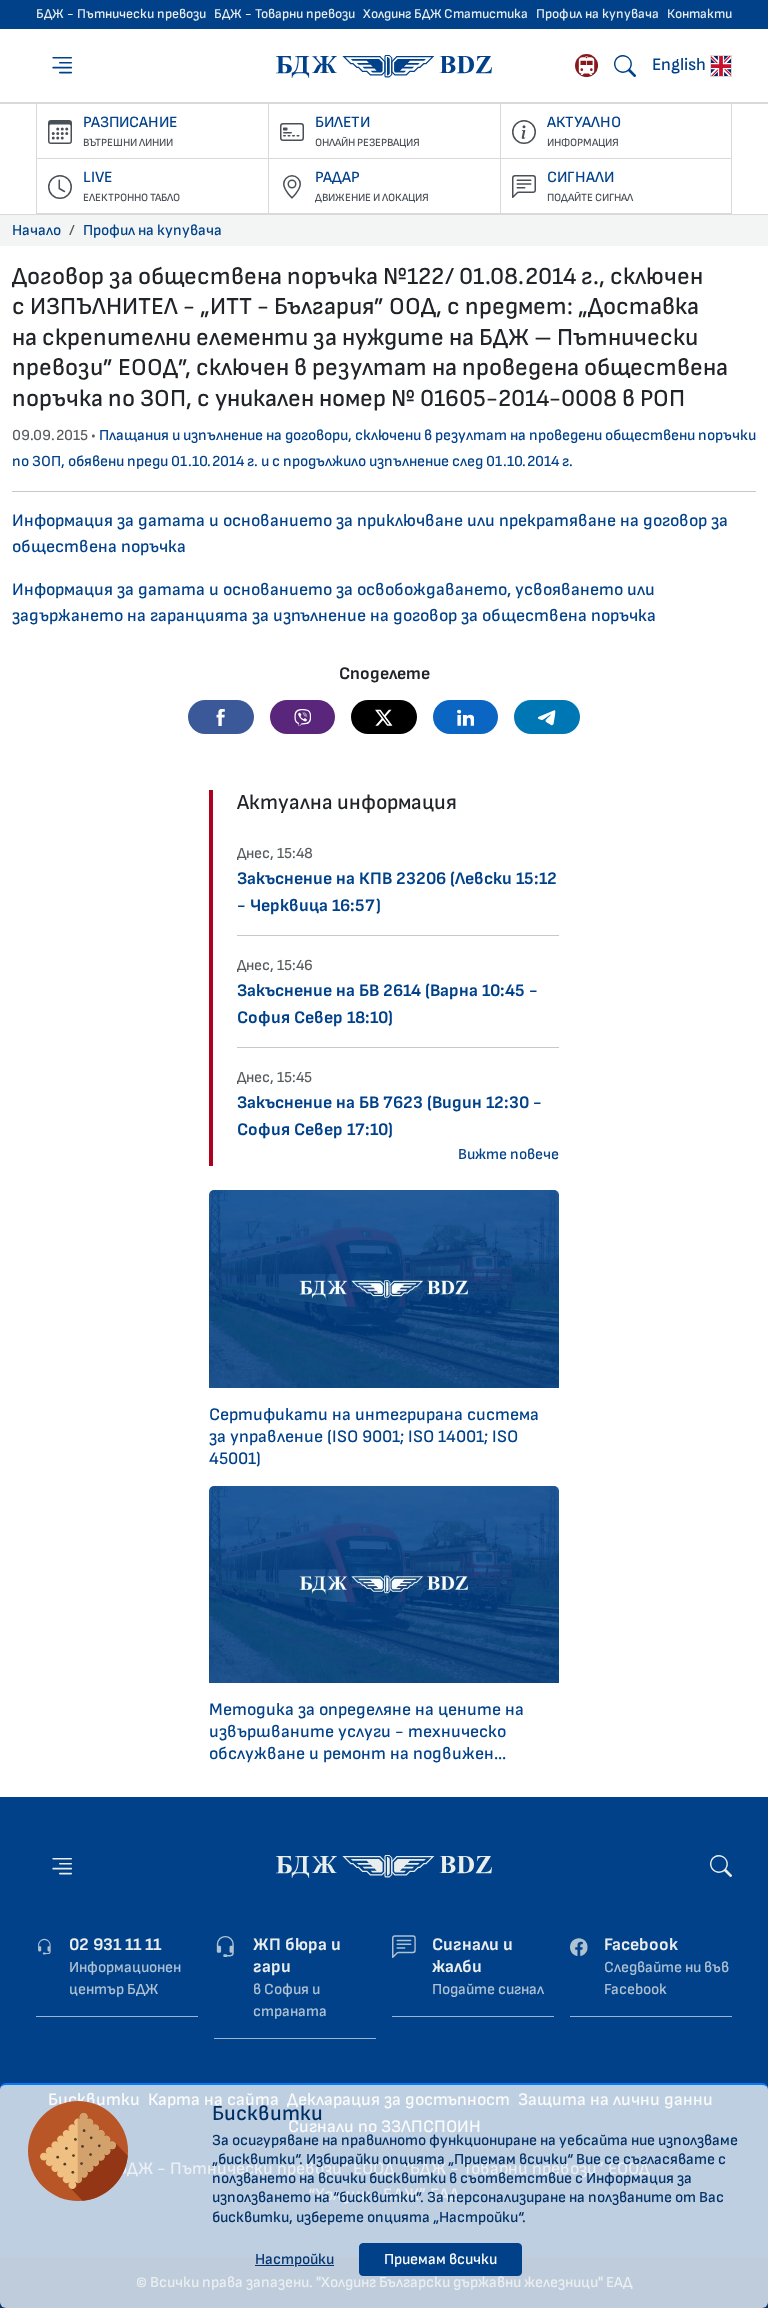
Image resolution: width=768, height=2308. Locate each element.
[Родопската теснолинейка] (586, 65)
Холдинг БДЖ (402, 14)
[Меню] (64, 65)
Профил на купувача (597, 14)
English (681, 64)
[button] (221, 717)
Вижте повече (508, 1154)
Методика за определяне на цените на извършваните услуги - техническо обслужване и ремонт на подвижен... (366, 1731)
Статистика (486, 14)
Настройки (294, 2259)
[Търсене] (625, 66)
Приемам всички (440, 2259)
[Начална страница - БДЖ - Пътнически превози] (384, 1865)
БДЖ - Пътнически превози (121, 14)
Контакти (699, 14)
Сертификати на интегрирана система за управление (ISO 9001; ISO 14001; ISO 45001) (374, 1436)
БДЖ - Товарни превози (284, 14)
